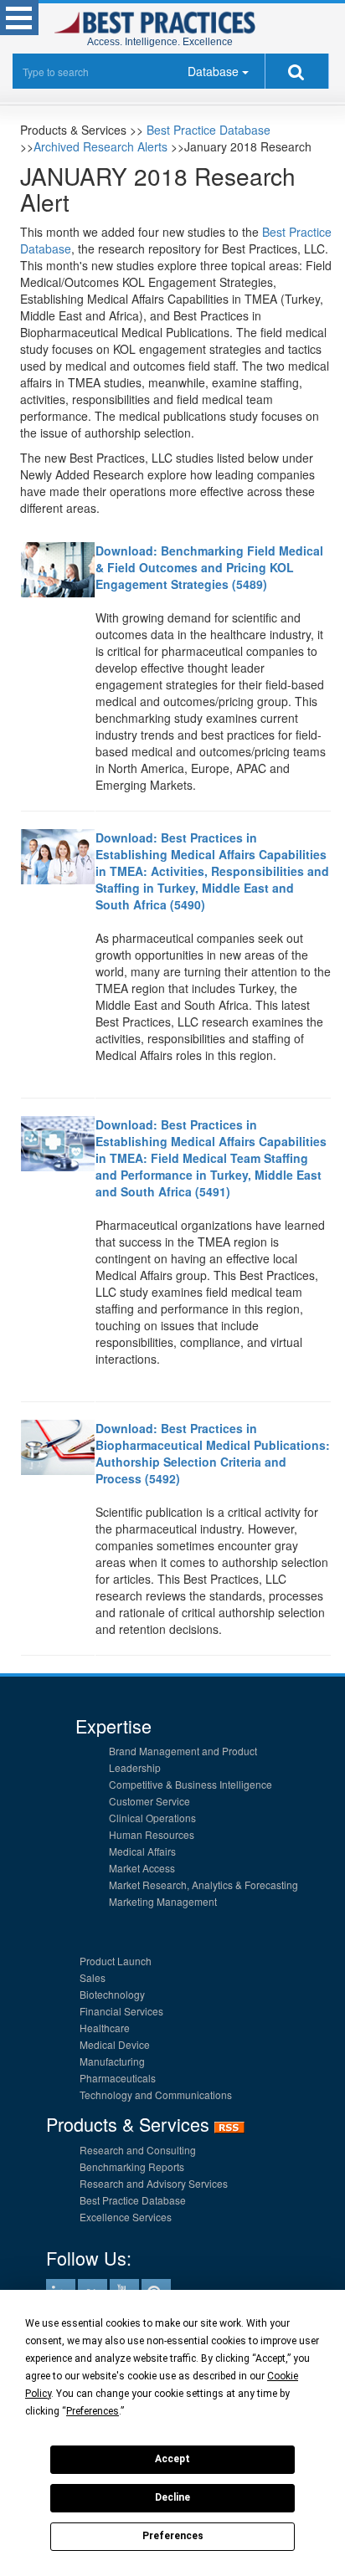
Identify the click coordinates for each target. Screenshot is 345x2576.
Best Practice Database (209, 130)
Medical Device (115, 2044)
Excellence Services (126, 2217)
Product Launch (116, 1961)
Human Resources (152, 1834)
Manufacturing (112, 2061)
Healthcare (105, 2028)
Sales (93, 1977)
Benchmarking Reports (132, 2166)
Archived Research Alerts (100, 146)
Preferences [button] (93, 2411)
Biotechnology (112, 1994)
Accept (172, 2459)
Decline (172, 2497)
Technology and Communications (156, 2095)
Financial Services (121, 2011)
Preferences (173, 2536)
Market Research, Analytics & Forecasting (203, 1885)
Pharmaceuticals (118, 2078)
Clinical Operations (152, 1818)
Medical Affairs (142, 1851)
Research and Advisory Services (154, 2183)
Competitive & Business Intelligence (191, 1784)
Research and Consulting (138, 2150)
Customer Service (149, 1801)
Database (213, 71)
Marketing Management (163, 1901)
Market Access (142, 1868)
